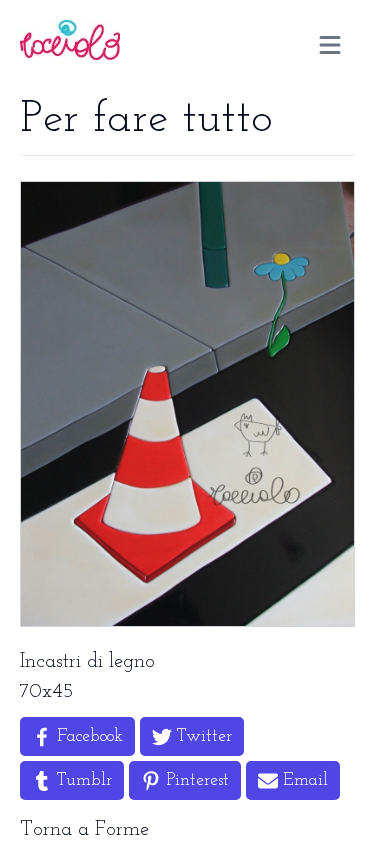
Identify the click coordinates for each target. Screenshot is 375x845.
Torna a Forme (84, 830)
